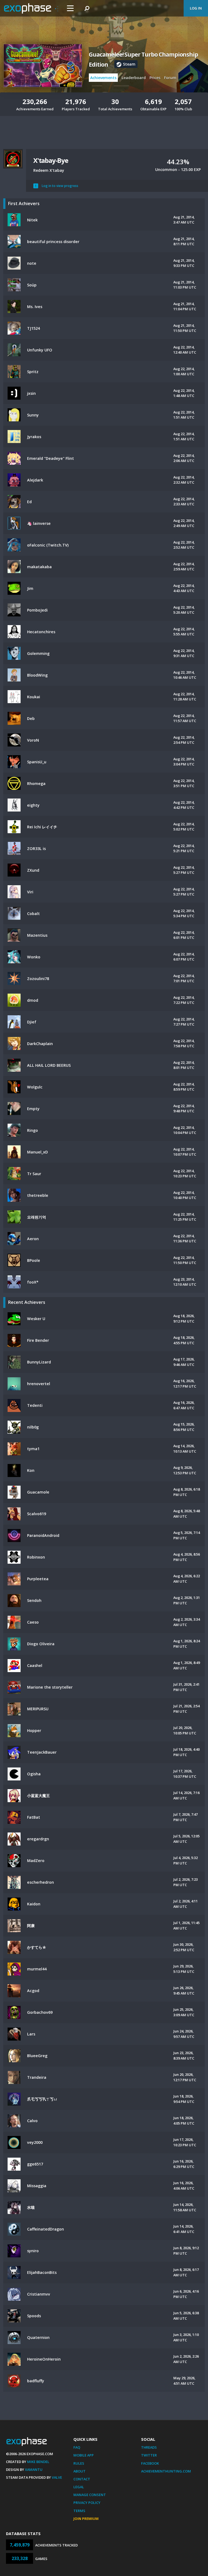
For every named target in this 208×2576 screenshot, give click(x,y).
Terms (79, 2511)
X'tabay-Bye (51, 160)
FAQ (77, 2447)
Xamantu (34, 2470)
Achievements (103, 78)
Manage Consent (90, 2495)
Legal (79, 2487)
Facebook (150, 2463)
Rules (79, 2463)
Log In (196, 8)
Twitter (149, 2455)
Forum (170, 78)
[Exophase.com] (31, 8)
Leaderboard (134, 78)
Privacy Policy (87, 2503)
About (79, 2471)
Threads (149, 2447)
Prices (155, 78)
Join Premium (86, 2519)
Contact (82, 2479)
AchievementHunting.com (166, 2471)
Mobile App (84, 2455)
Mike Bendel (38, 2462)
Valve (57, 2477)
